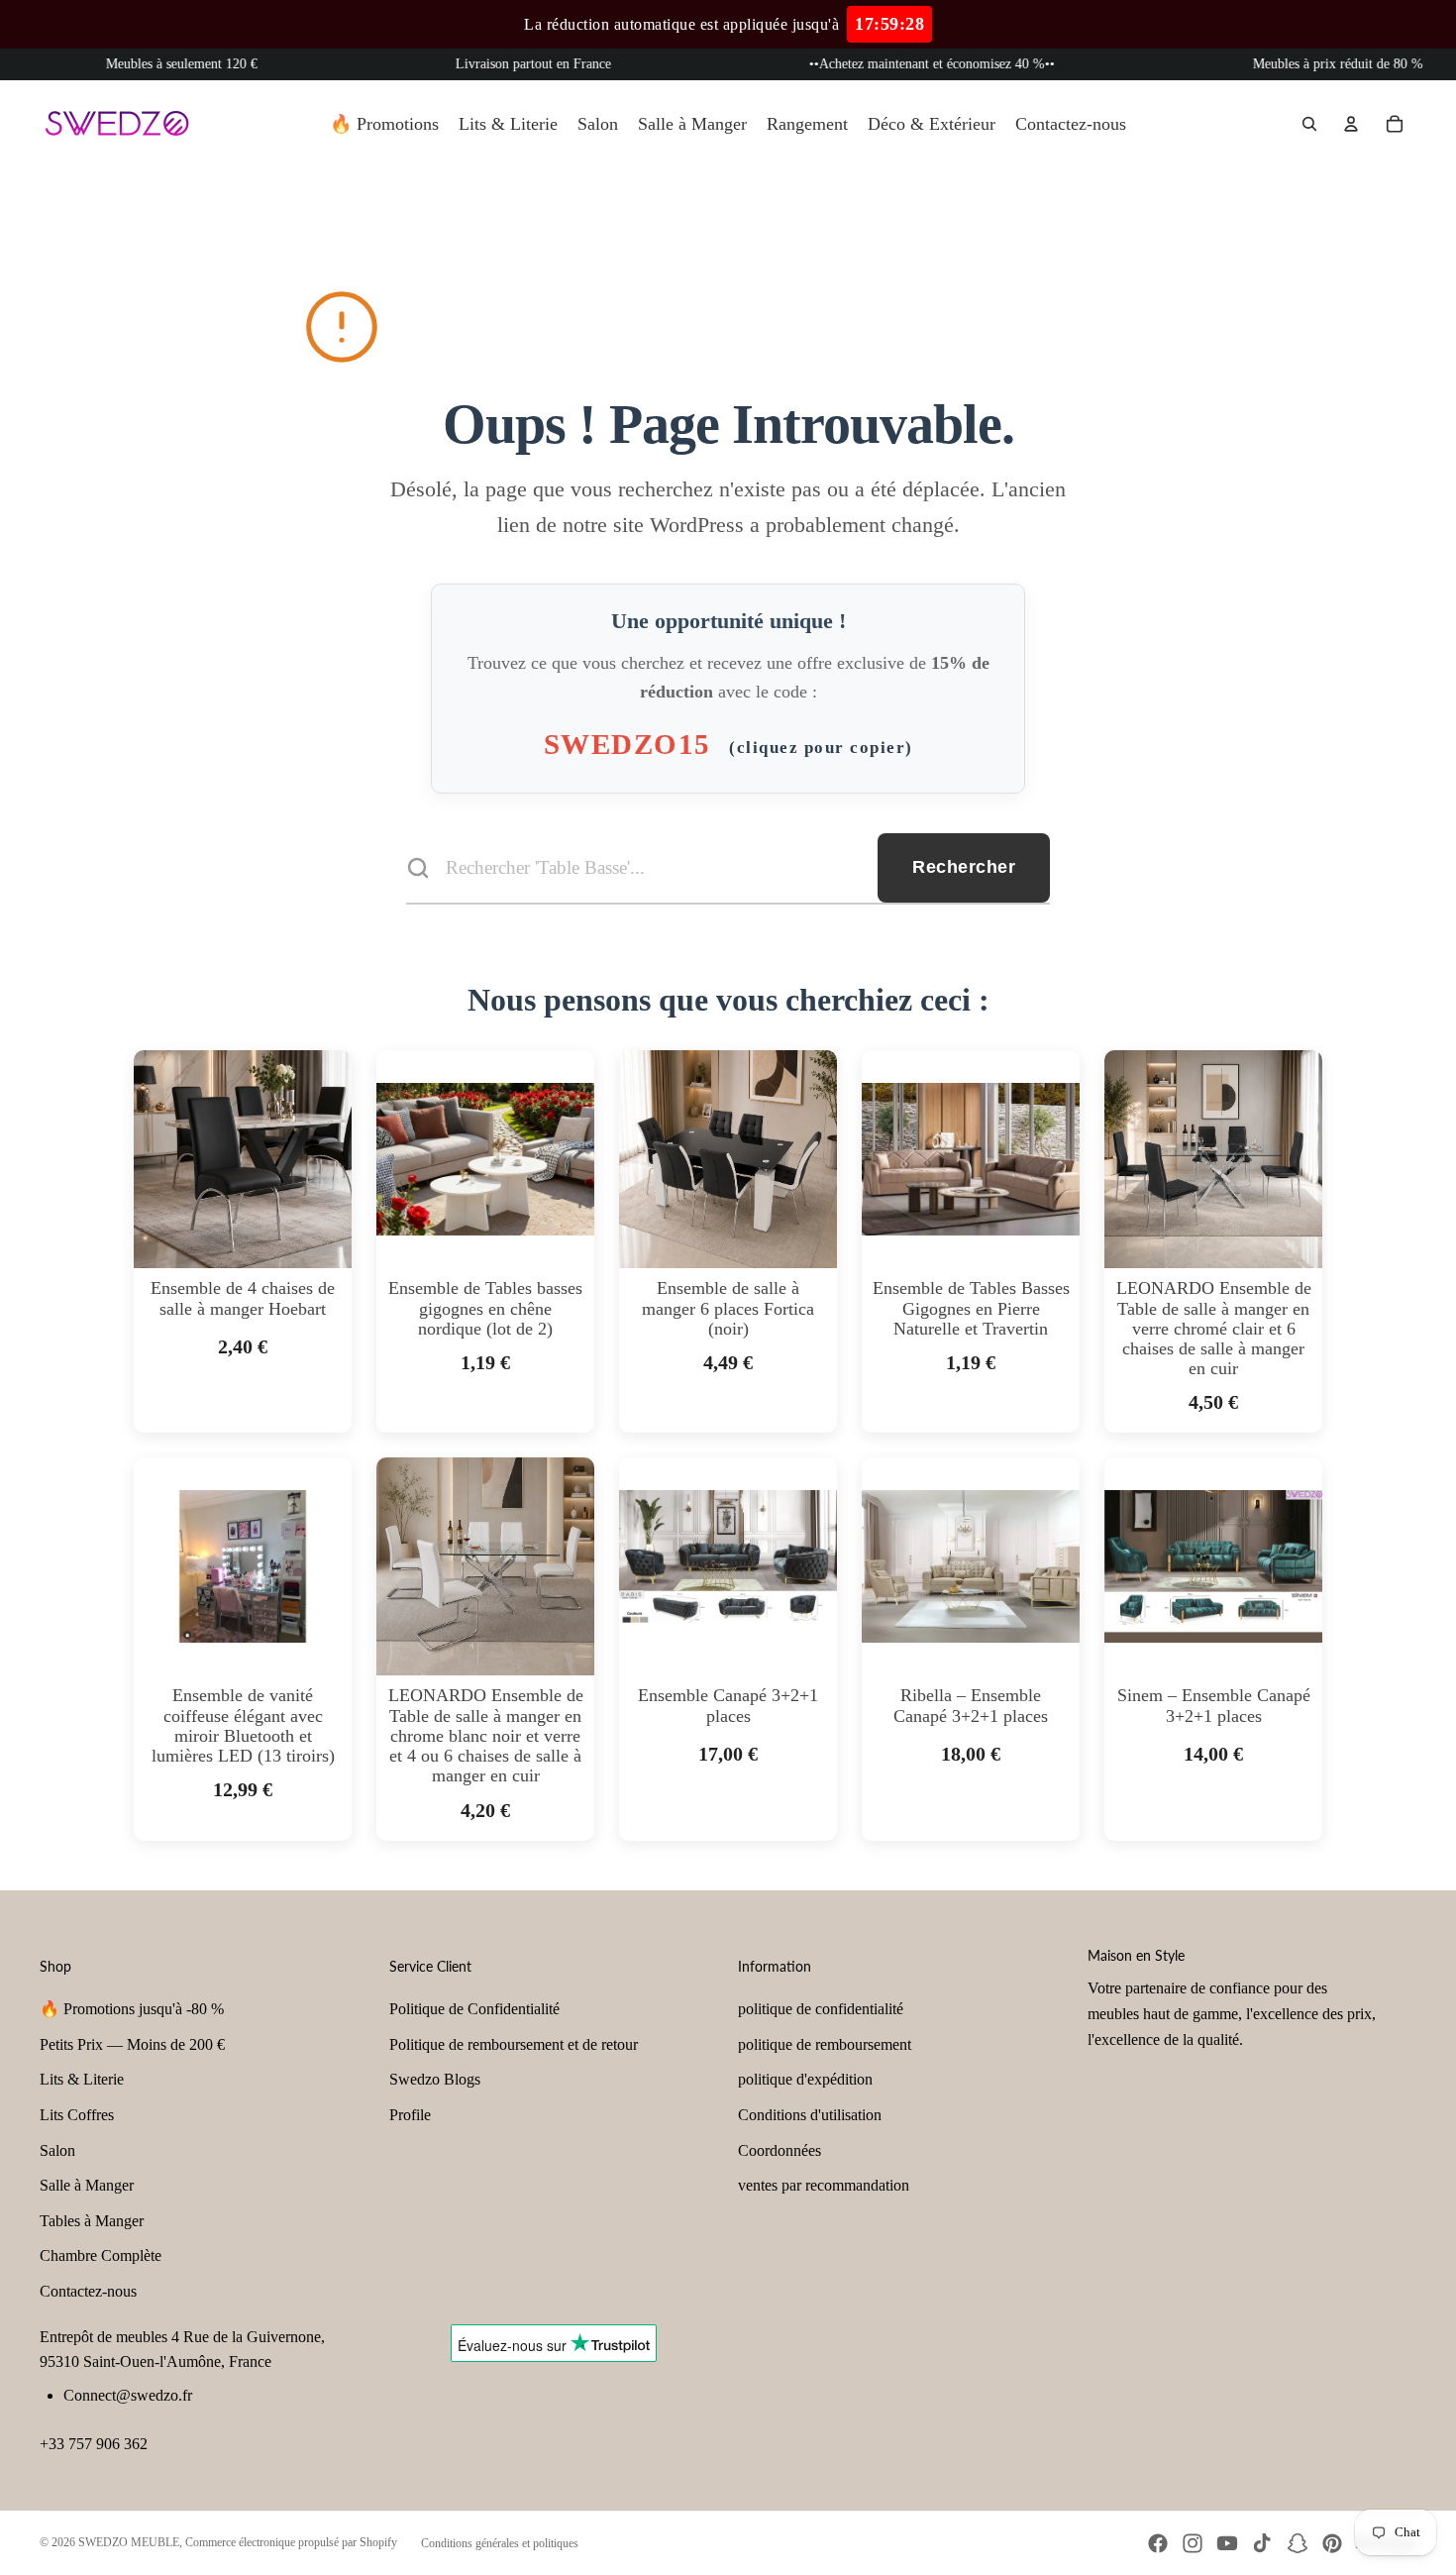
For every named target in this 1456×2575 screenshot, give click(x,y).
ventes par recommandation (824, 2185)
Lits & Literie (82, 2079)
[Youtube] (1227, 2543)
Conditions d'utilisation (810, 2115)
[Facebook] (1158, 2543)
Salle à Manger (87, 2185)
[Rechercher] (1309, 124)
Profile (410, 2115)
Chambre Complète (101, 2255)
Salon (57, 2150)
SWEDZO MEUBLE (129, 2542)
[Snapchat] (1298, 2543)
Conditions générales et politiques (500, 2543)
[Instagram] (1193, 2543)
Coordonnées (780, 2150)
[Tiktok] (1262, 2543)
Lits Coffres (77, 2115)
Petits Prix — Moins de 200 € (132, 2044)
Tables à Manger (92, 2221)
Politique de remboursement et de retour (514, 2044)
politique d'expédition (805, 2079)
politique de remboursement (825, 2044)
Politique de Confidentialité (474, 2009)
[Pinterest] (1332, 2543)
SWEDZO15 (728, 744)
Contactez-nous (88, 2291)
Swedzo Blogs (435, 2079)
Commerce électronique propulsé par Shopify (291, 2542)
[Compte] (1351, 124)
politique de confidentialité (821, 2009)
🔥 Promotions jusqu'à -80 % (132, 2009)
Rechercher (964, 867)
